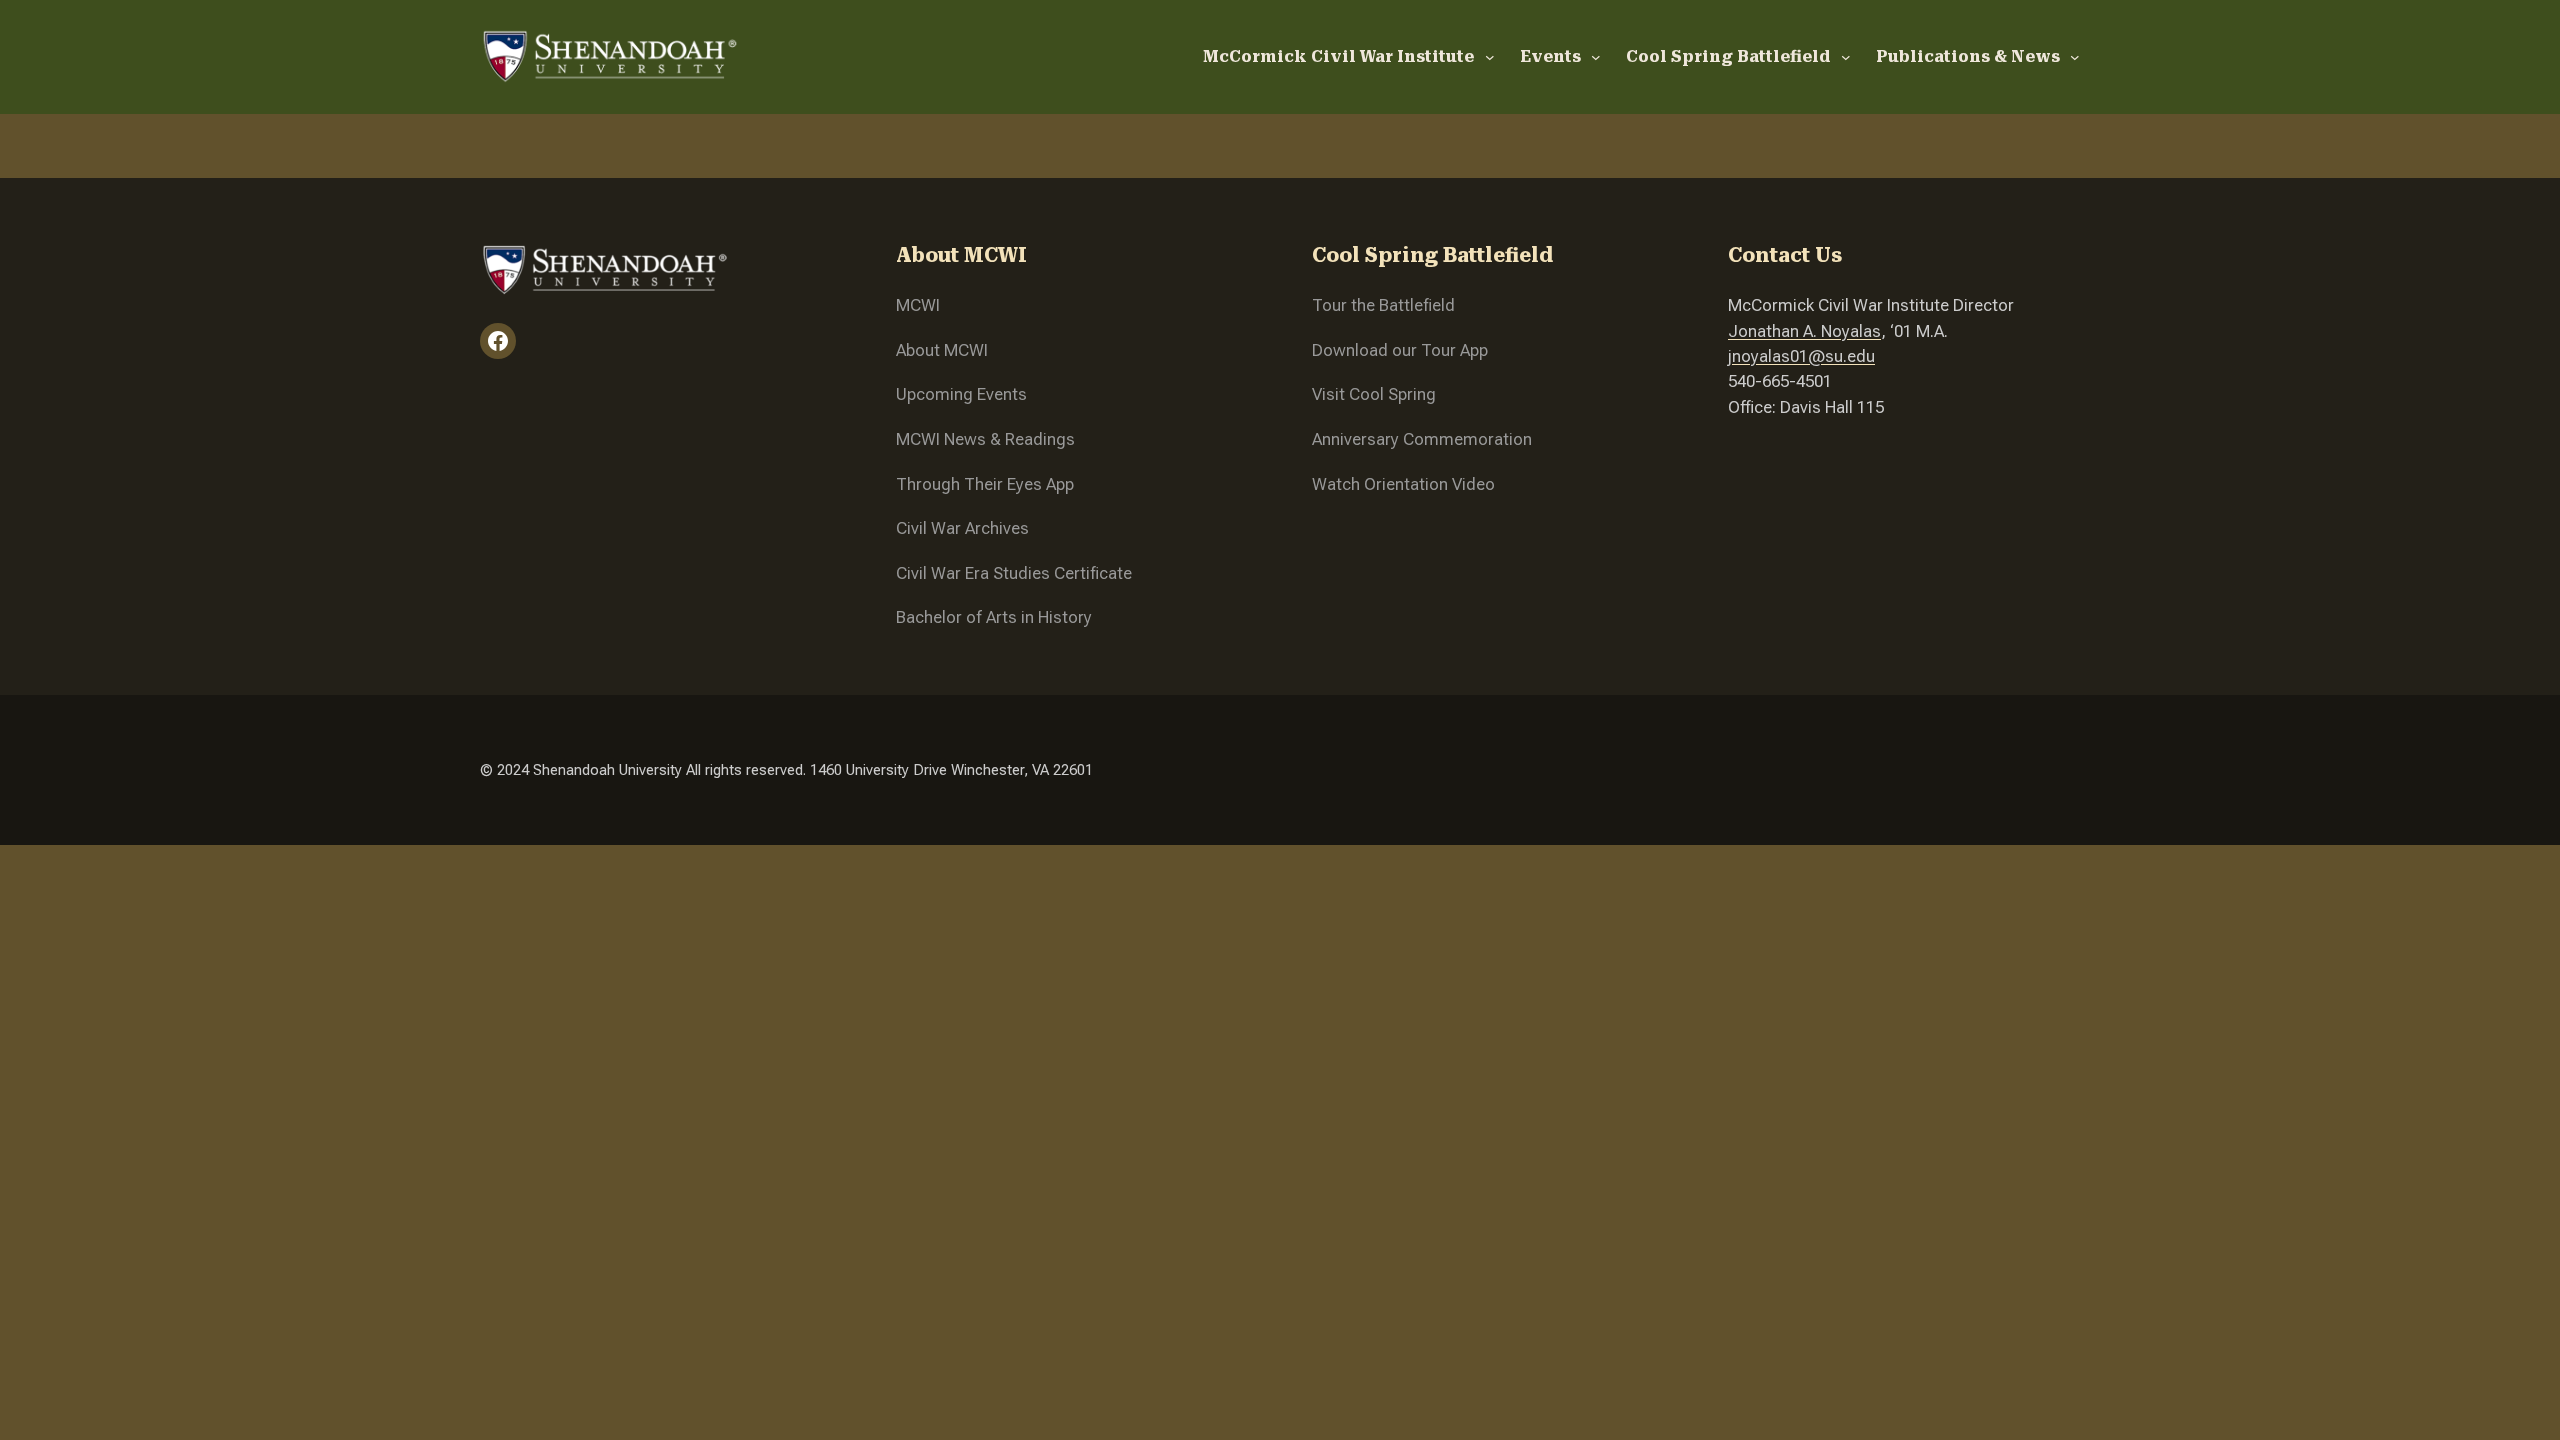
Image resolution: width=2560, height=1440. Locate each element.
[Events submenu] (1596, 57)
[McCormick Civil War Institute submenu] (1490, 57)
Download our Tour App (1400, 350)
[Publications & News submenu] (2075, 57)
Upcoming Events (961, 394)
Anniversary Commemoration (1422, 439)
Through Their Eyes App (985, 484)
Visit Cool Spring (1374, 394)
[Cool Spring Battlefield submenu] (1846, 57)
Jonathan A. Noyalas (1804, 331)
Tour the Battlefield (1383, 305)
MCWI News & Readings (985, 439)
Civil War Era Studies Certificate (1014, 573)
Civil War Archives (962, 528)
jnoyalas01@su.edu (1801, 356)
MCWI (918, 305)
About (920, 350)
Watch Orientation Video (1403, 484)
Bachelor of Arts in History (994, 617)
